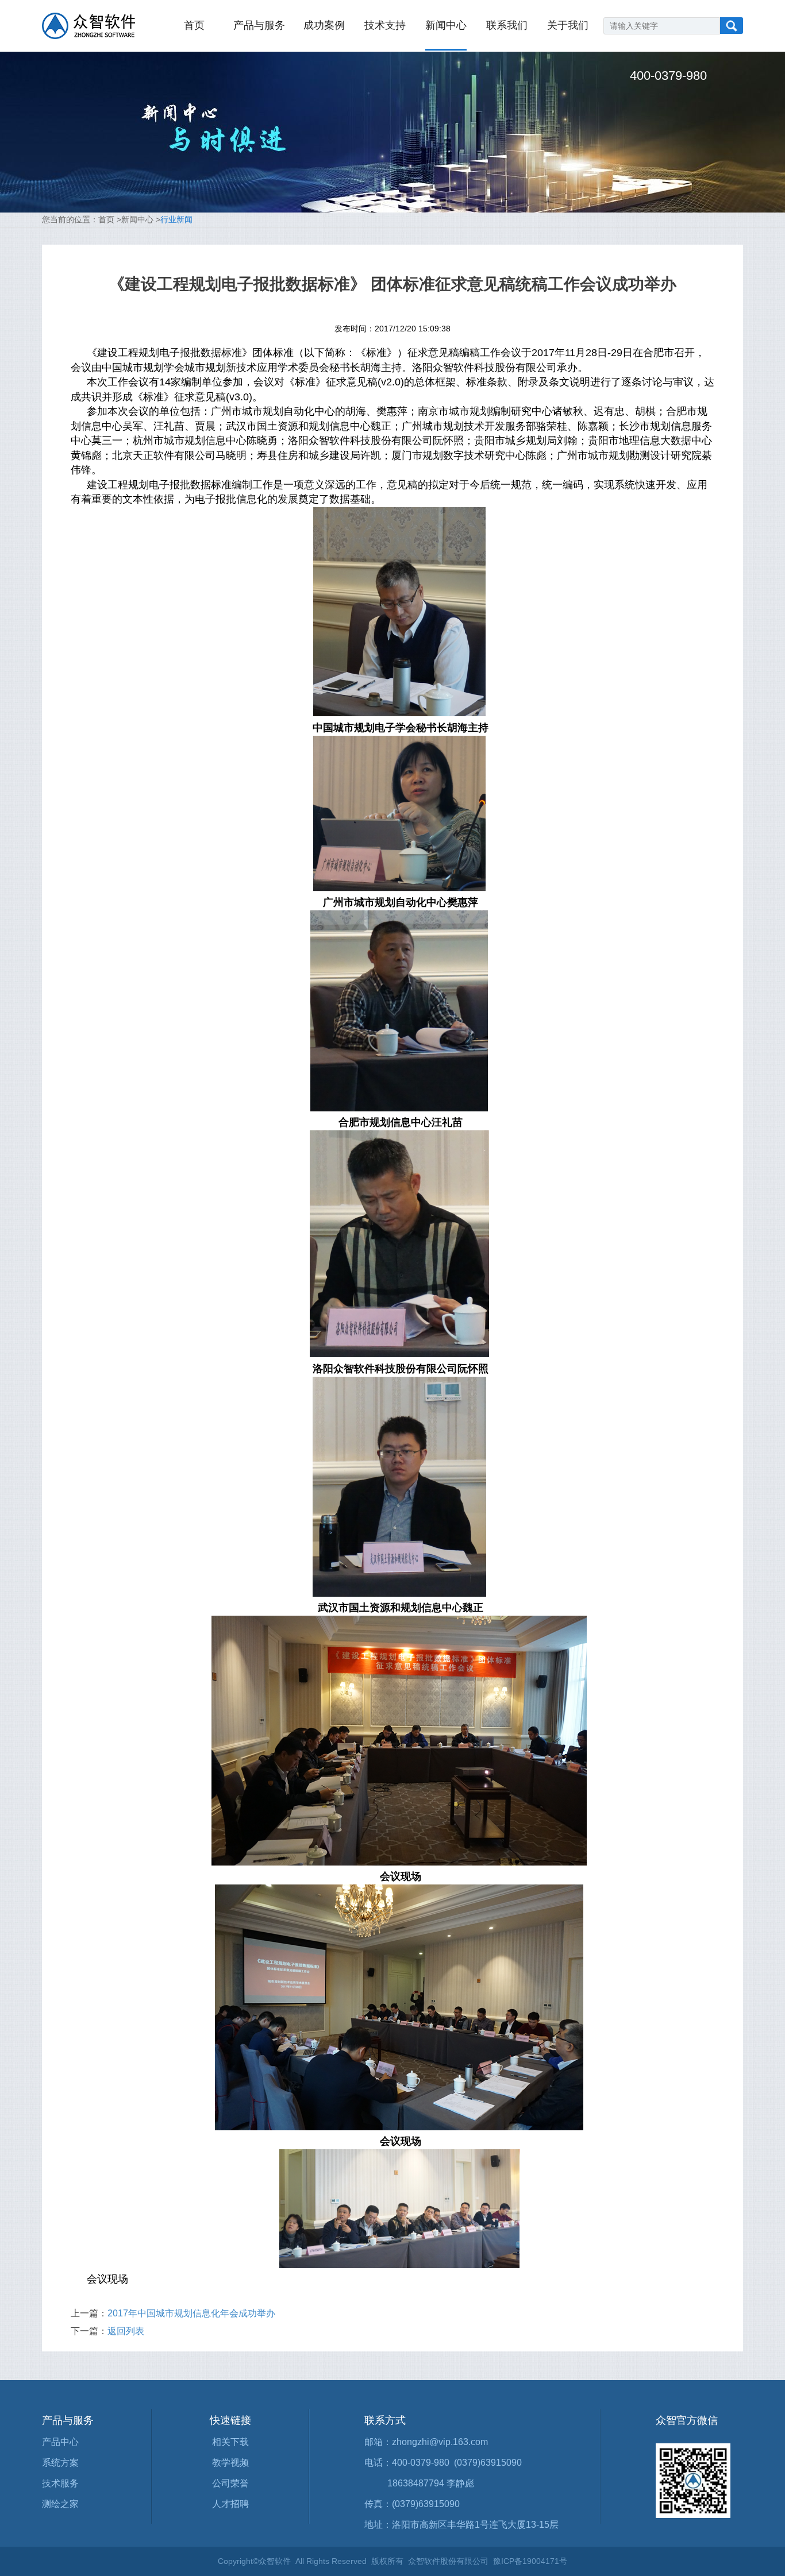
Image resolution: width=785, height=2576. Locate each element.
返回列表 (126, 2331)
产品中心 (60, 2442)
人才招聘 (230, 2504)
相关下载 (230, 2442)
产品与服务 (259, 25)
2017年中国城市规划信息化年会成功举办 (191, 2313)
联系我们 (507, 25)
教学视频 (230, 2463)
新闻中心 (446, 25)
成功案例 (324, 25)
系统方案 (60, 2463)
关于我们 (568, 25)
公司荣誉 (230, 2483)
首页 (194, 25)
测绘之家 (60, 2504)
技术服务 (60, 2483)
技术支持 (385, 25)
